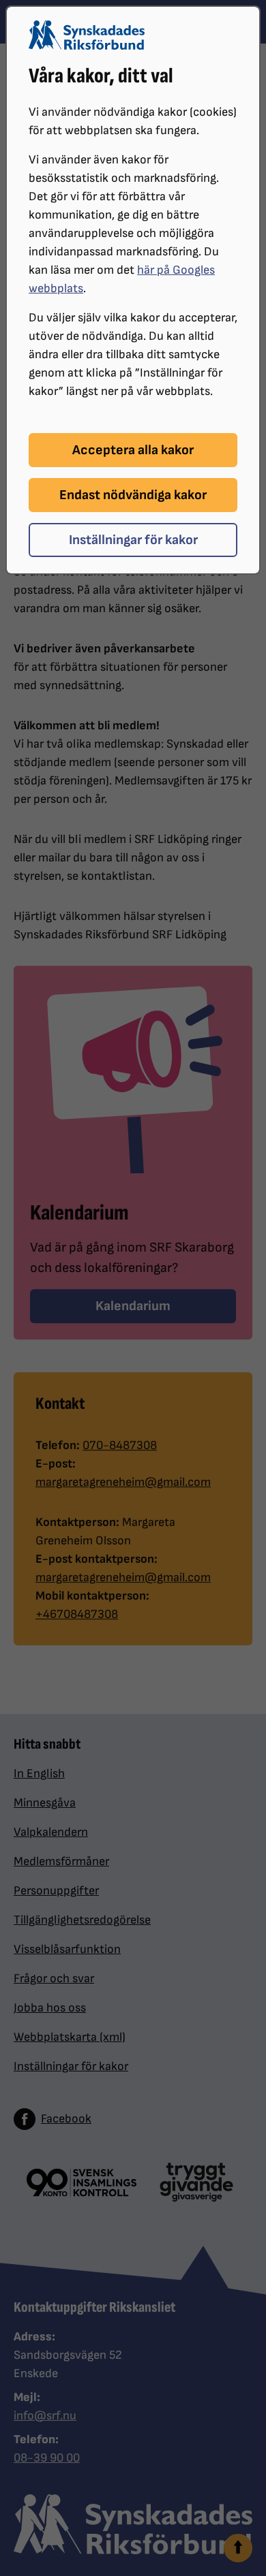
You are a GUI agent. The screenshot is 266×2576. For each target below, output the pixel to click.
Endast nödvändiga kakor (133, 495)
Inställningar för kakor (133, 540)
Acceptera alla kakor (133, 450)
